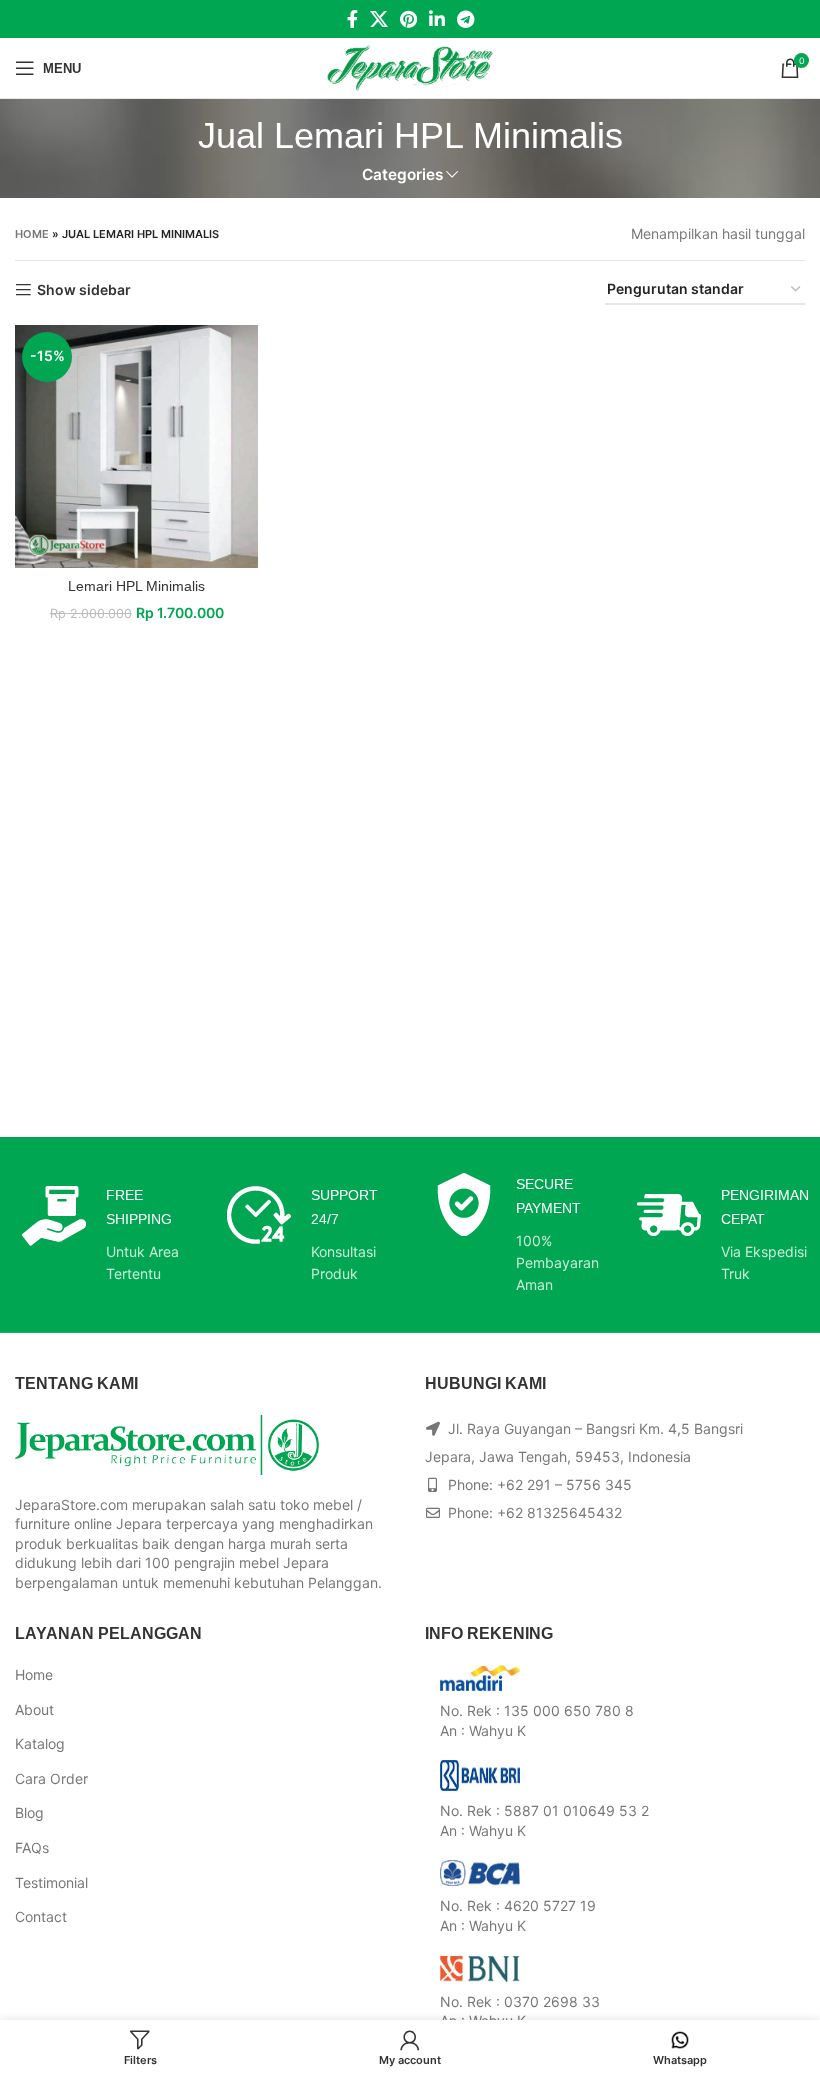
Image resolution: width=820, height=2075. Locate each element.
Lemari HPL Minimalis (136, 586)
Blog (29, 1812)
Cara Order (51, 1778)
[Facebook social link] (352, 19)
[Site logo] (410, 66)
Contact (41, 1916)
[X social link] (379, 19)
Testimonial (51, 1882)
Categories (402, 174)
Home (32, 234)
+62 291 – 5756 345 (564, 1484)
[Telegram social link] (465, 19)
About (34, 1709)
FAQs (32, 1847)
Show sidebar (84, 290)
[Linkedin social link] (437, 19)
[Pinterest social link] (408, 19)
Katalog (40, 1743)
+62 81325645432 (559, 1512)
